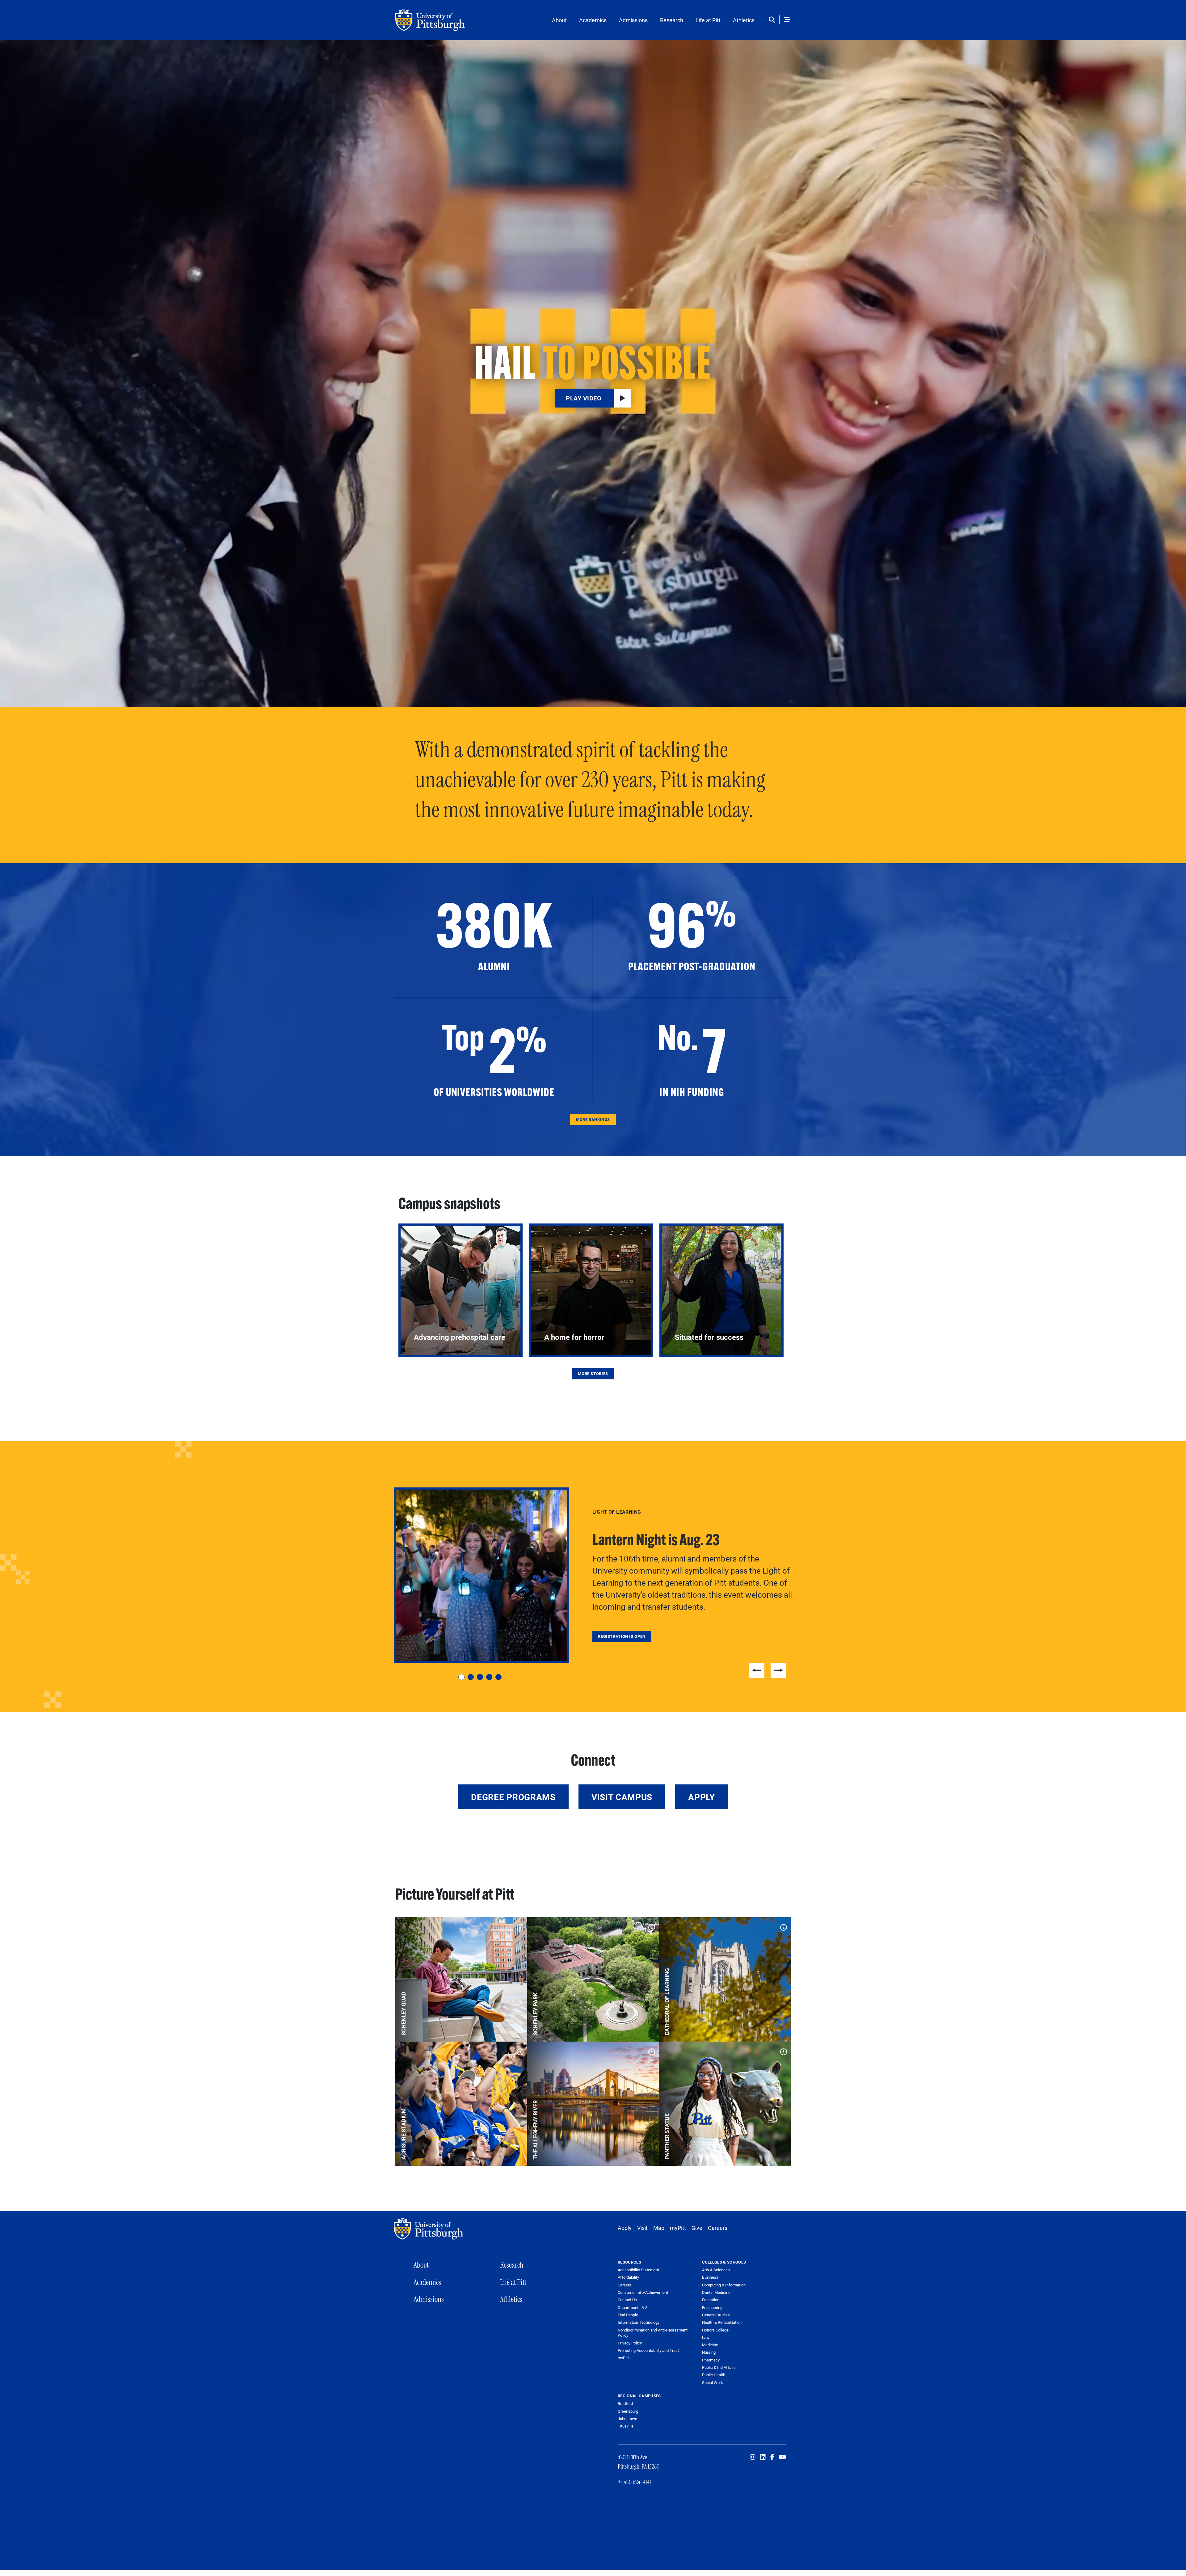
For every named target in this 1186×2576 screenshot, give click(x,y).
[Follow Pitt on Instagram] (753, 2457)
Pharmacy (711, 2360)
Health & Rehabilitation (722, 2322)
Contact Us (627, 2300)
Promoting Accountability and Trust (648, 2350)
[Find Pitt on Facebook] (772, 2457)
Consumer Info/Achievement (643, 2292)
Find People (628, 2315)
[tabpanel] (593, 1575)
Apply (702, 1797)
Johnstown (627, 2419)
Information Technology (639, 2322)
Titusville (626, 2426)
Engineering (712, 2307)
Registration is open (622, 1636)
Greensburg (628, 2411)
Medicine (710, 2345)
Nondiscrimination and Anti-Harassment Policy (653, 2333)
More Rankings (593, 1119)
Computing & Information (724, 2285)
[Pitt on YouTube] (782, 2457)
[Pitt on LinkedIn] (763, 2457)
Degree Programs (513, 1797)
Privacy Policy (630, 2343)
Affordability (628, 2277)
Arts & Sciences (716, 2270)
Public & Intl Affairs (719, 2367)
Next (778, 1670)
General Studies (716, 2315)
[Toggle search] (773, 20)
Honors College (715, 2330)
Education (711, 2300)
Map (659, 2228)
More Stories (593, 1374)
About (559, 20)
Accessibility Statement (638, 2270)
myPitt (678, 2228)
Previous (757, 1670)
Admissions (633, 20)
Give (697, 2228)
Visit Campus (622, 1797)
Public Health (714, 2375)
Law (706, 2337)
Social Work (713, 2382)
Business (710, 2277)
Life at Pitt (708, 20)
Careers (718, 2228)
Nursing (709, 2352)
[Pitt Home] (430, 2229)
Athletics (744, 20)
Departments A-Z (633, 2308)
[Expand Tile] (519, 1926)
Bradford (625, 2403)
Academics (593, 20)
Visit (642, 2228)
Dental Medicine (716, 2292)
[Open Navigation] (787, 20)
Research (672, 20)
